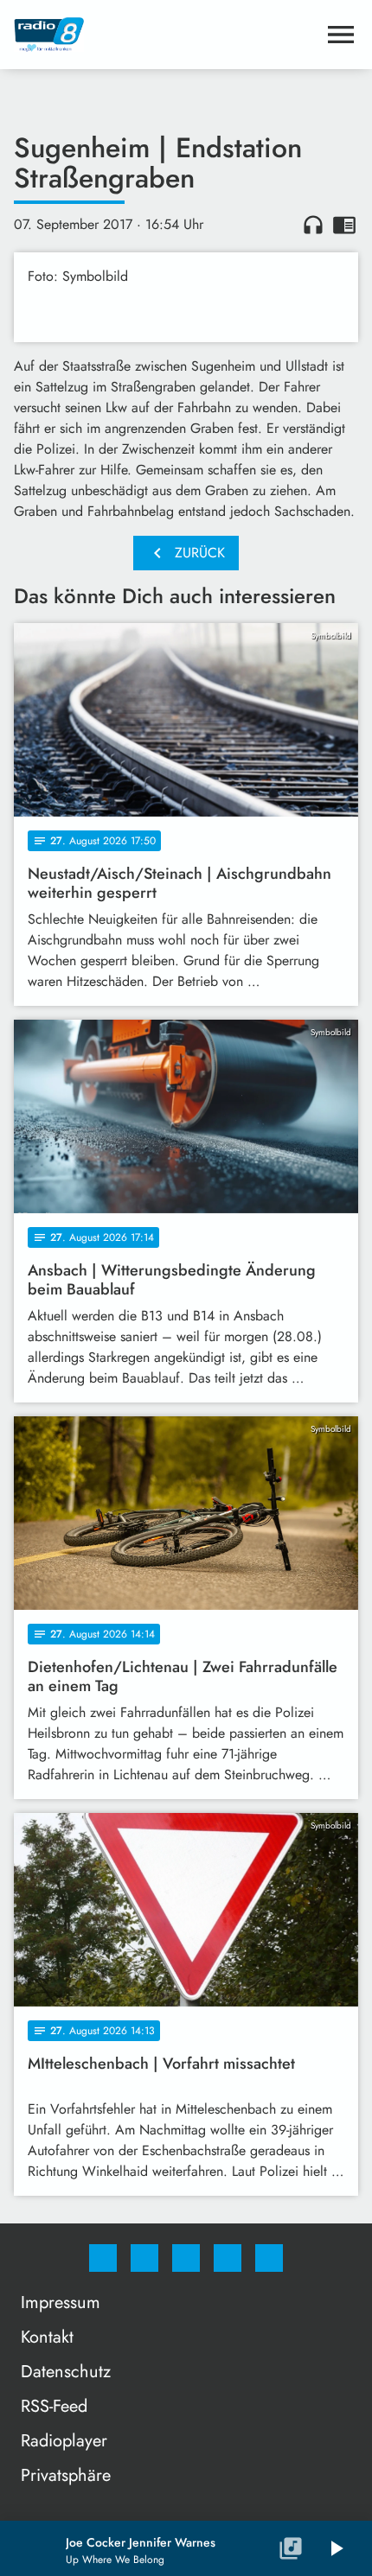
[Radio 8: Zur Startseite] (165, 35)
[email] (269, 2258)
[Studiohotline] (228, 2258)
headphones (313, 225)
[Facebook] (103, 2258)
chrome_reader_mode (344, 225)
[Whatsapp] (186, 2258)
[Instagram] (144, 2258)
